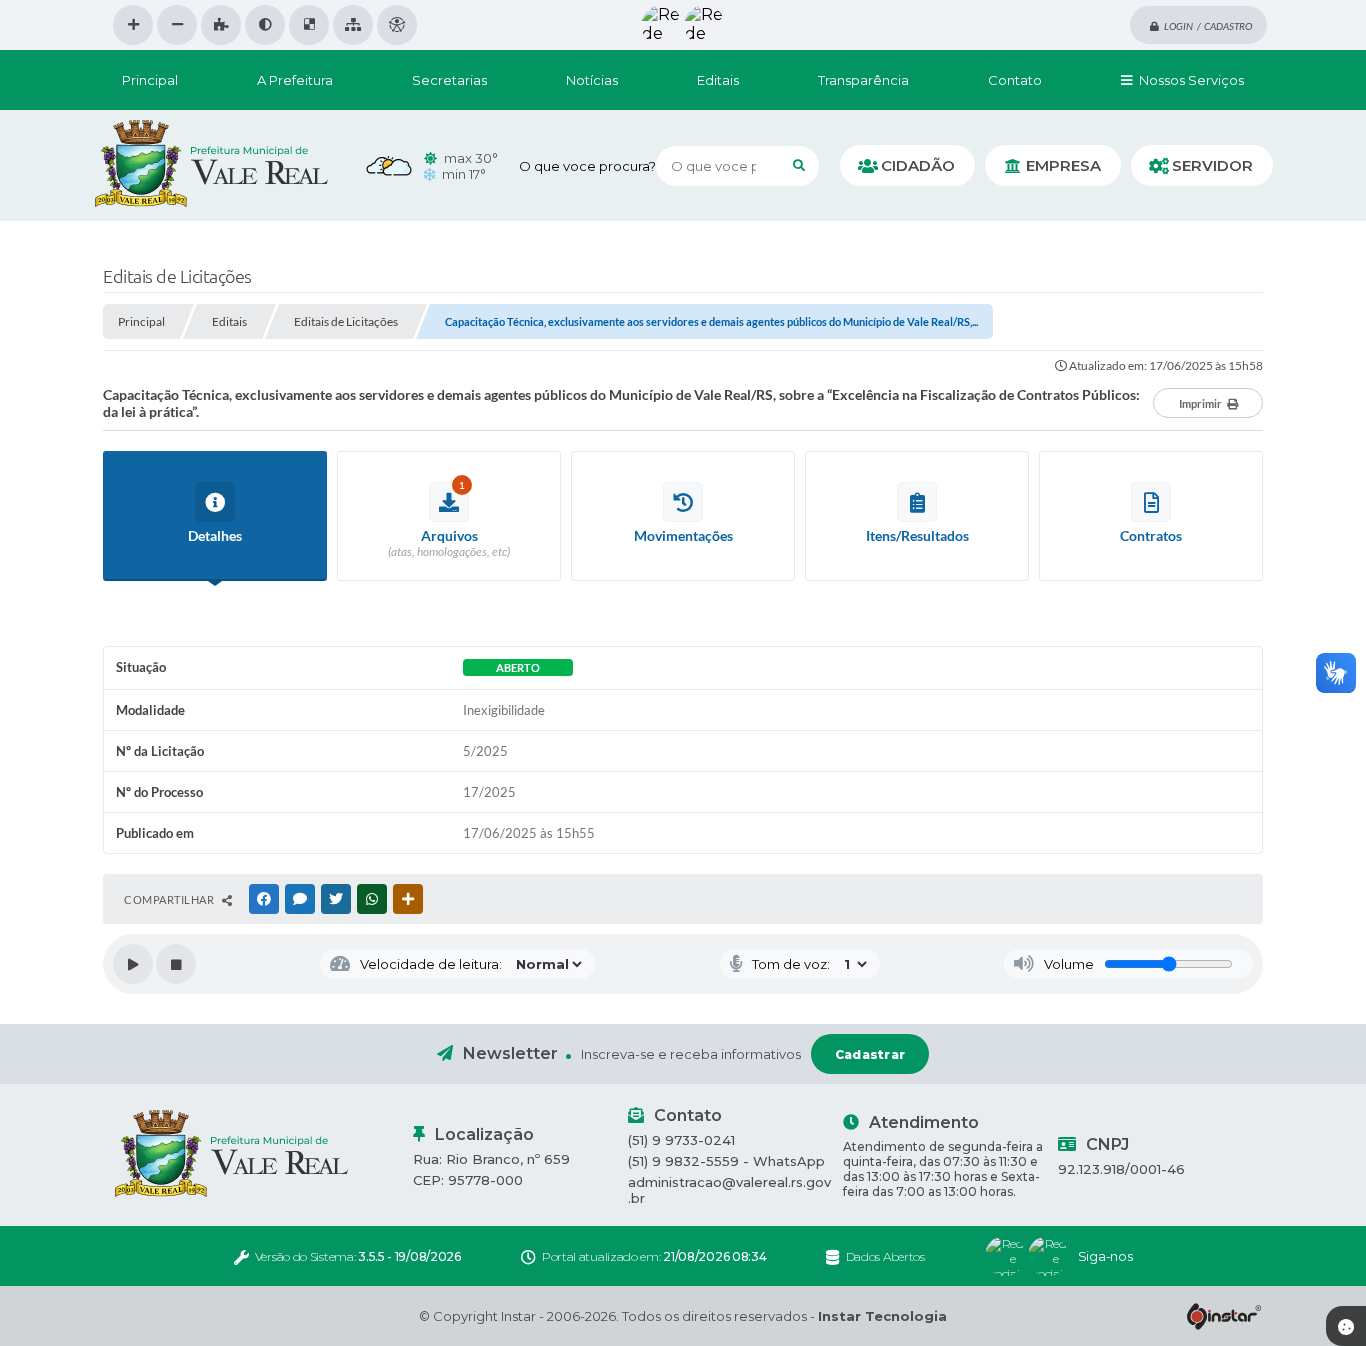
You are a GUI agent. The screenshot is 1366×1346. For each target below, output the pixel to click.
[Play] (133, 964)
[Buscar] (799, 166)
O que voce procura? (587, 166)
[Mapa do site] (353, 25)
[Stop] (176, 964)
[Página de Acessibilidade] (397, 25)
